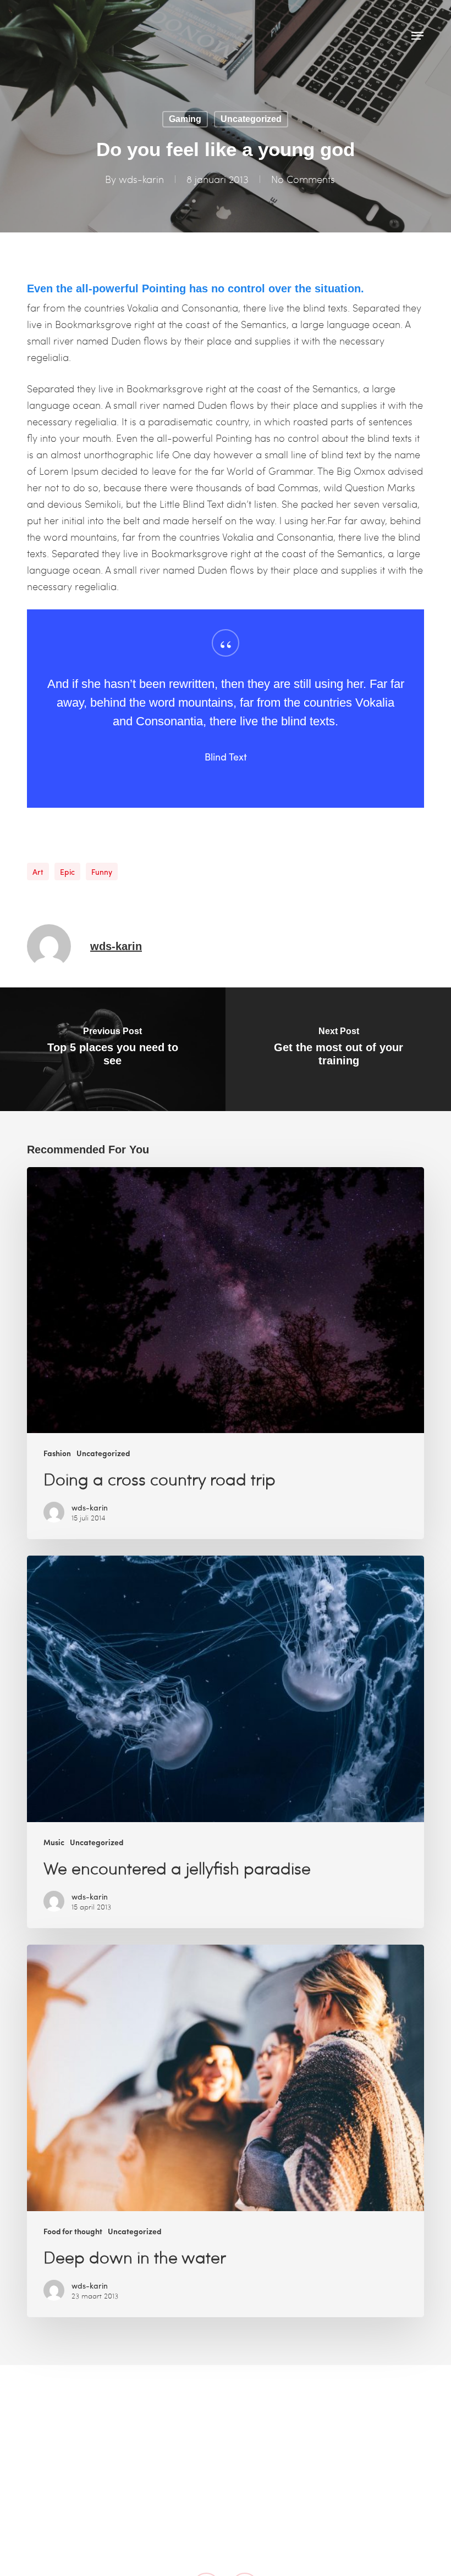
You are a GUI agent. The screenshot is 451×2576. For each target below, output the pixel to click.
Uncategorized (251, 119)
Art (38, 871)
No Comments (303, 179)
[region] (225, 709)
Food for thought (73, 2231)
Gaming (185, 119)
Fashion (57, 1453)
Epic (67, 871)
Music (54, 1842)
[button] (417, 36)
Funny (102, 871)
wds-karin (141, 179)
